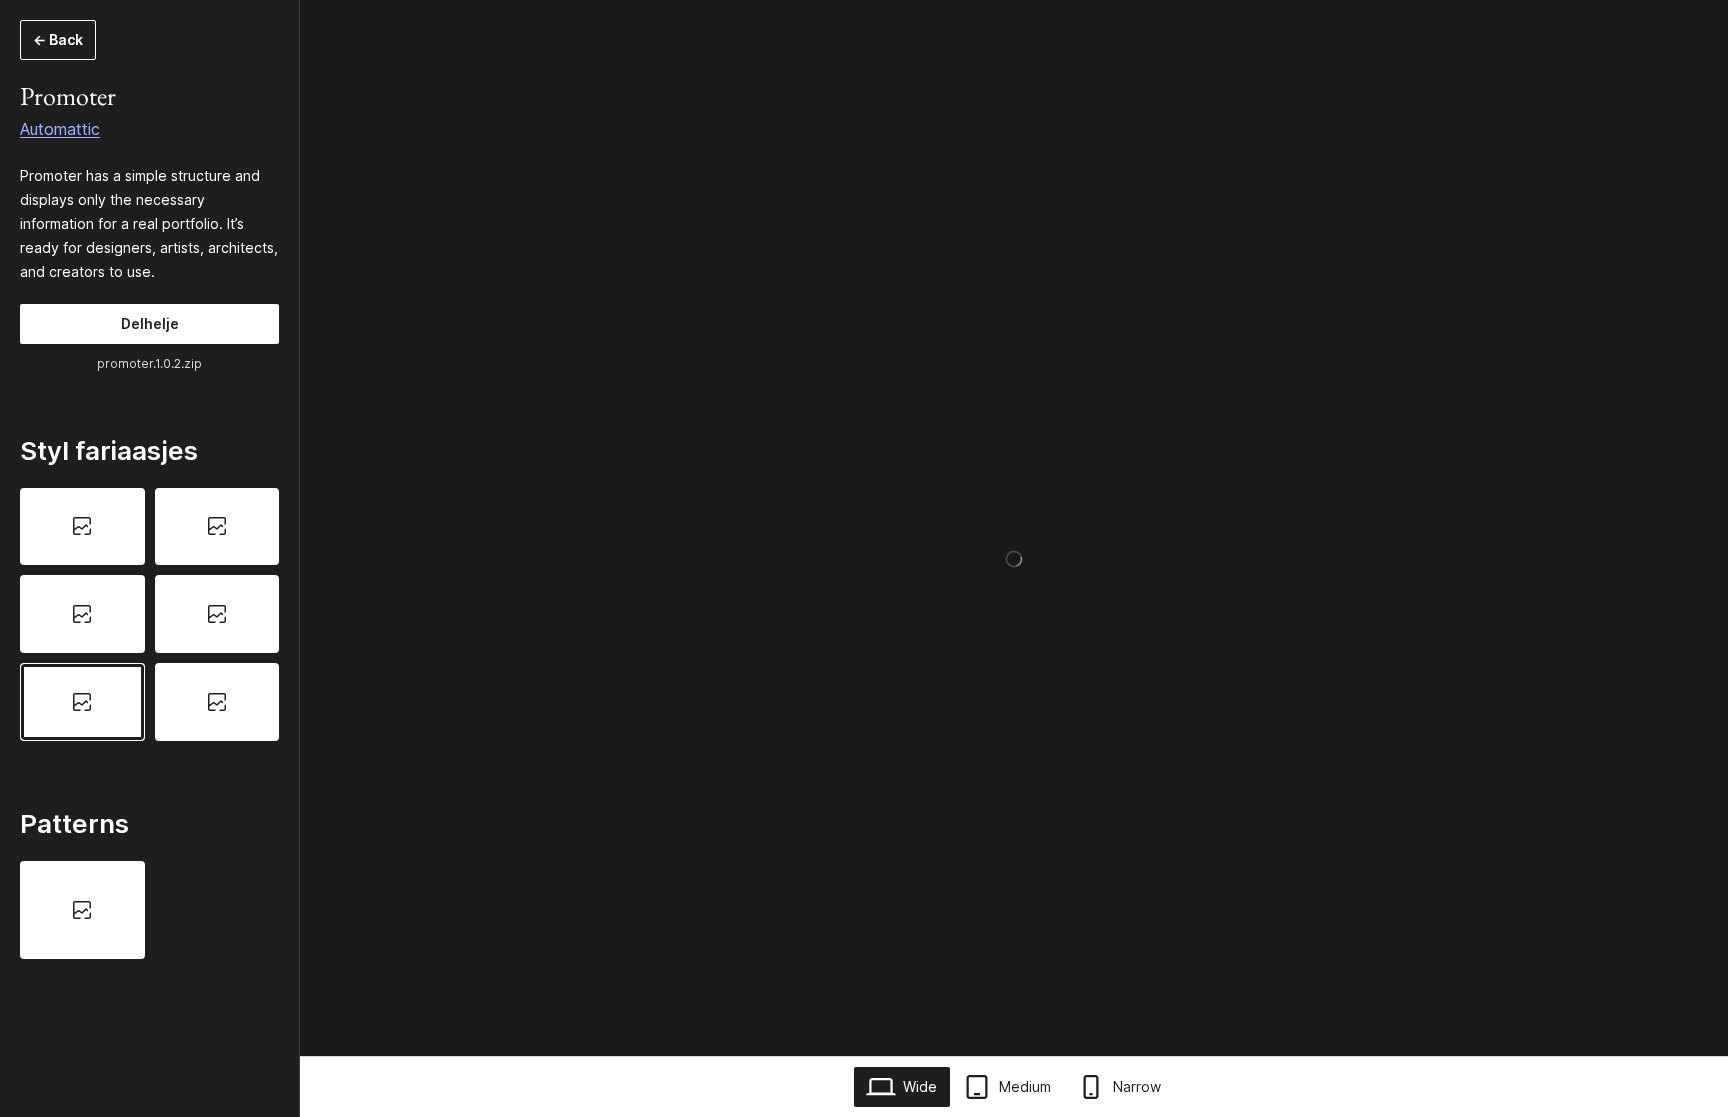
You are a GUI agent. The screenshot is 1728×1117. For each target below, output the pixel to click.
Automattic (60, 129)
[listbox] (149, 614)
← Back (58, 39)
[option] (82, 527)
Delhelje (150, 323)
